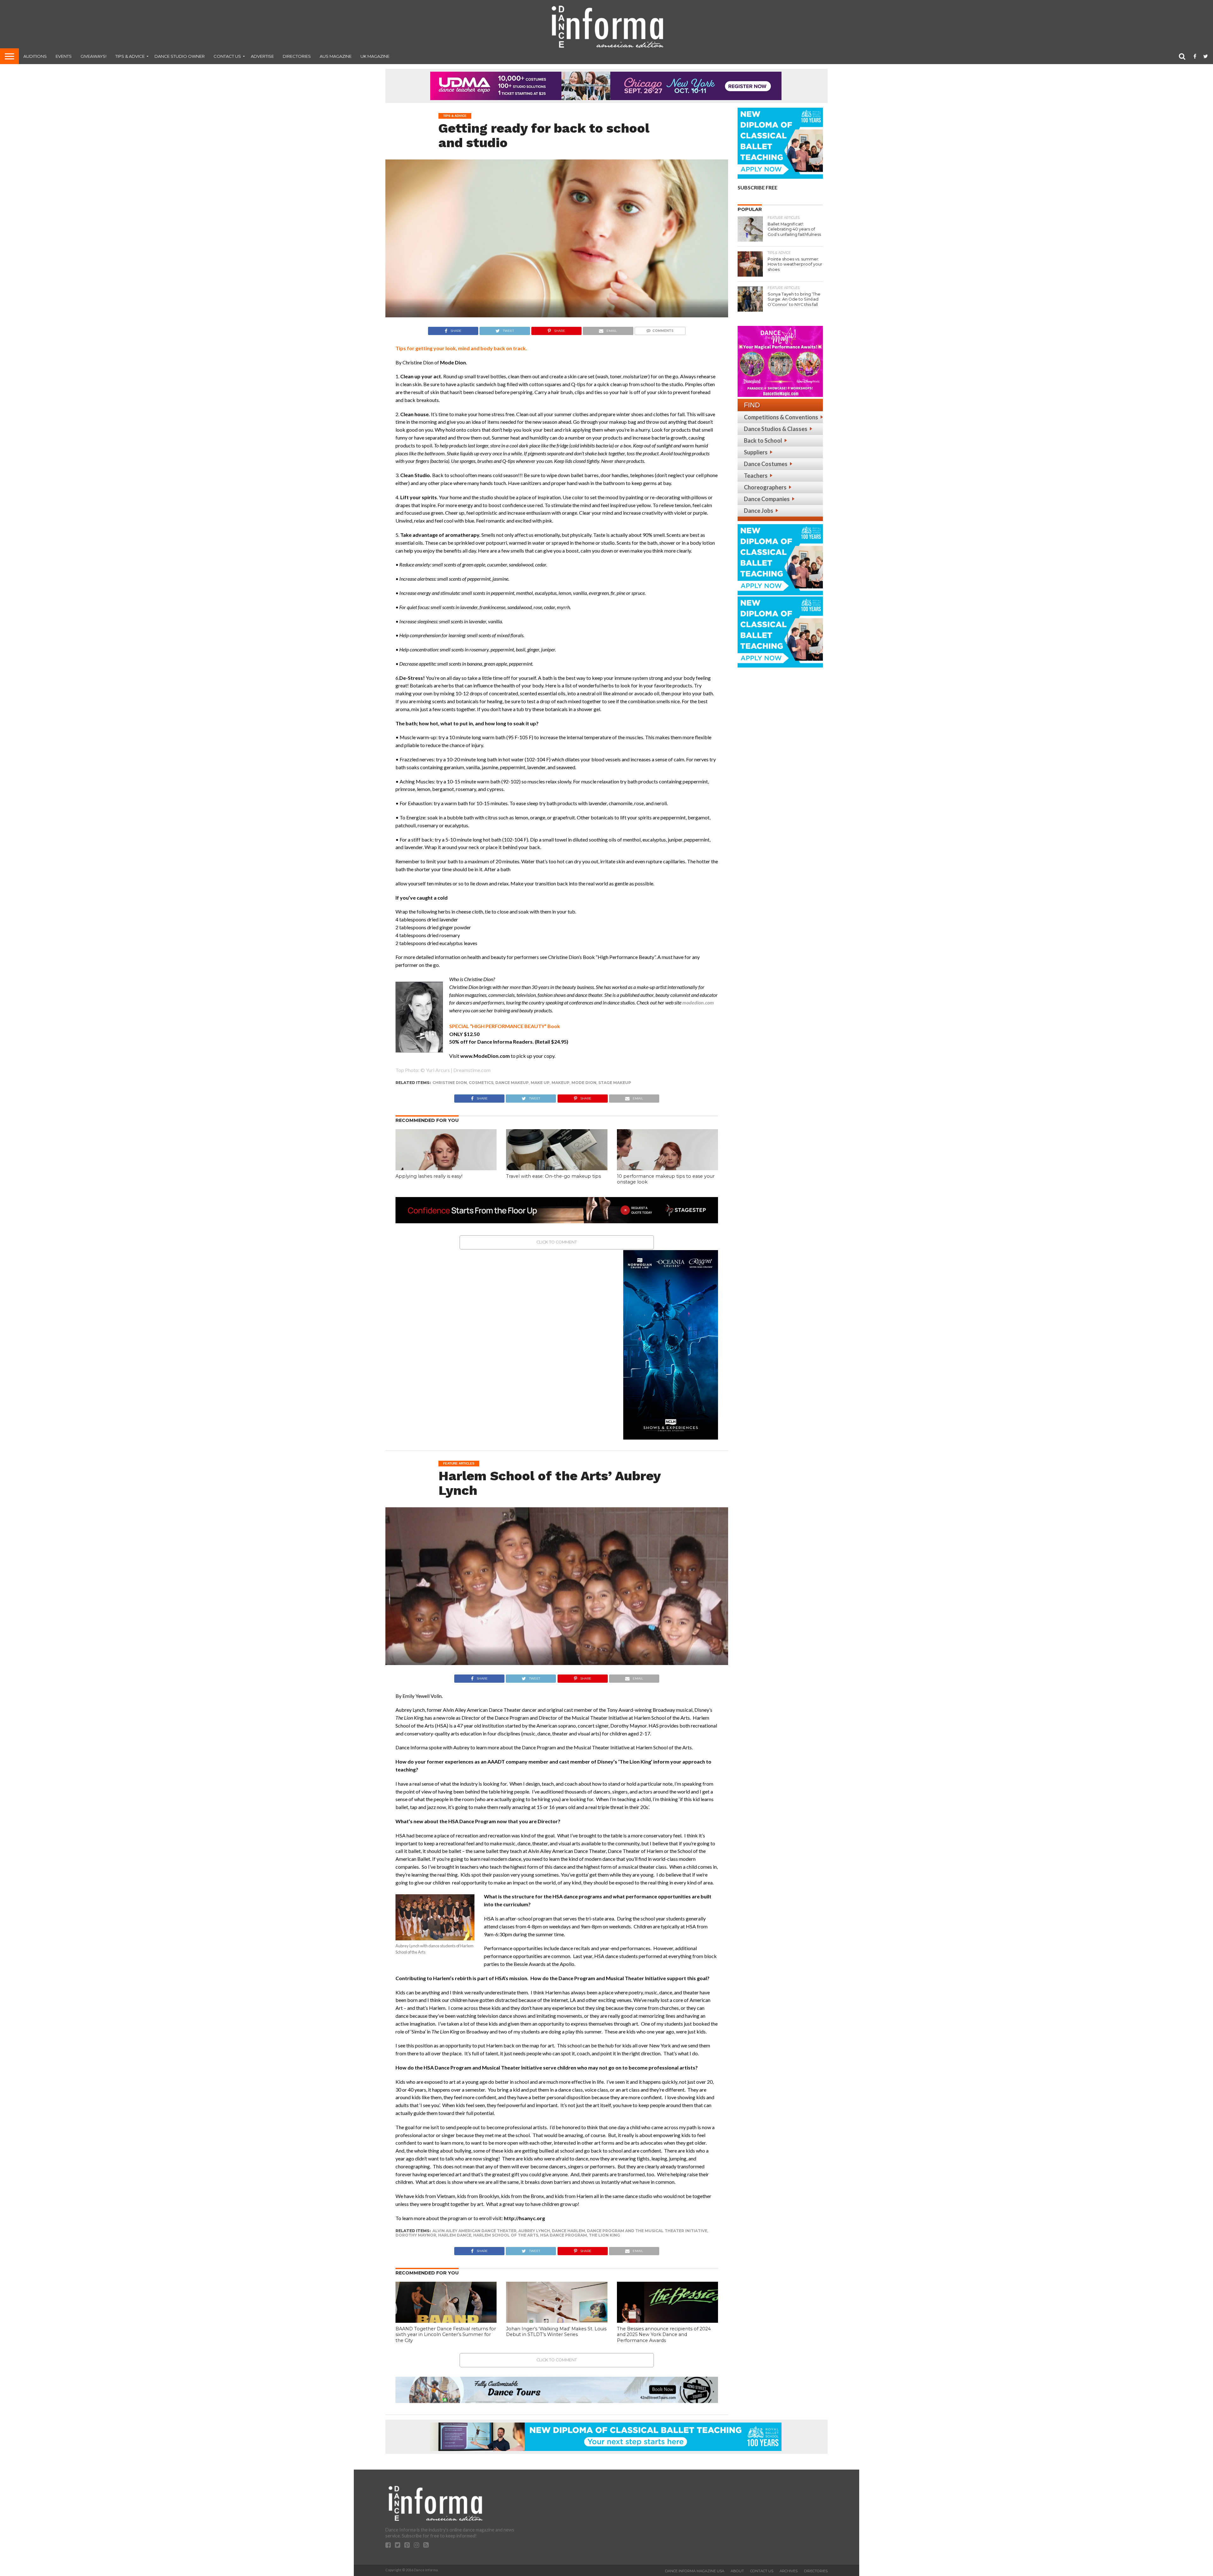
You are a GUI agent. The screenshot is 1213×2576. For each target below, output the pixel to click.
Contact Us (227, 56)
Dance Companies (767, 499)
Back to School (763, 440)
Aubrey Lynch (534, 2231)
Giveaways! (94, 56)
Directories (297, 56)
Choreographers (765, 487)
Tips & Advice (130, 56)
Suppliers (756, 452)
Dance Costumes (766, 464)
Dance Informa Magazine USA (695, 2571)
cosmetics (481, 1083)
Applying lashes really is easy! (430, 1176)
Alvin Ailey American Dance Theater (474, 2231)
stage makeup (615, 1083)
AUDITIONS (35, 56)
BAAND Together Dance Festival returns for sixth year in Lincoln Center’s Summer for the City (446, 2335)
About (737, 2571)
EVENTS (64, 56)
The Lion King (604, 2235)
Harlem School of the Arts (506, 2235)
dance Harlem (568, 2231)
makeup (561, 1083)
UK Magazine (375, 56)
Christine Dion (450, 1083)
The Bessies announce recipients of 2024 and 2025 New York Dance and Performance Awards (664, 2335)
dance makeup (512, 1083)
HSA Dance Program (564, 2235)
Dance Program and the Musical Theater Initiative (647, 2231)
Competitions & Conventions (781, 417)
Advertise (262, 56)
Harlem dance (455, 2235)
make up (540, 1083)
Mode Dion (584, 1083)
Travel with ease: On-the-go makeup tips (553, 1176)
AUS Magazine (336, 56)
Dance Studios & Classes (776, 429)
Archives (789, 2571)
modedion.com (698, 1002)
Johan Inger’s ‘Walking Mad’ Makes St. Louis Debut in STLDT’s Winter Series (556, 2332)
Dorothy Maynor (416, 2235)
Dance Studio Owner (180, 56)
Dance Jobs (759, 511)
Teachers (756, 476)
